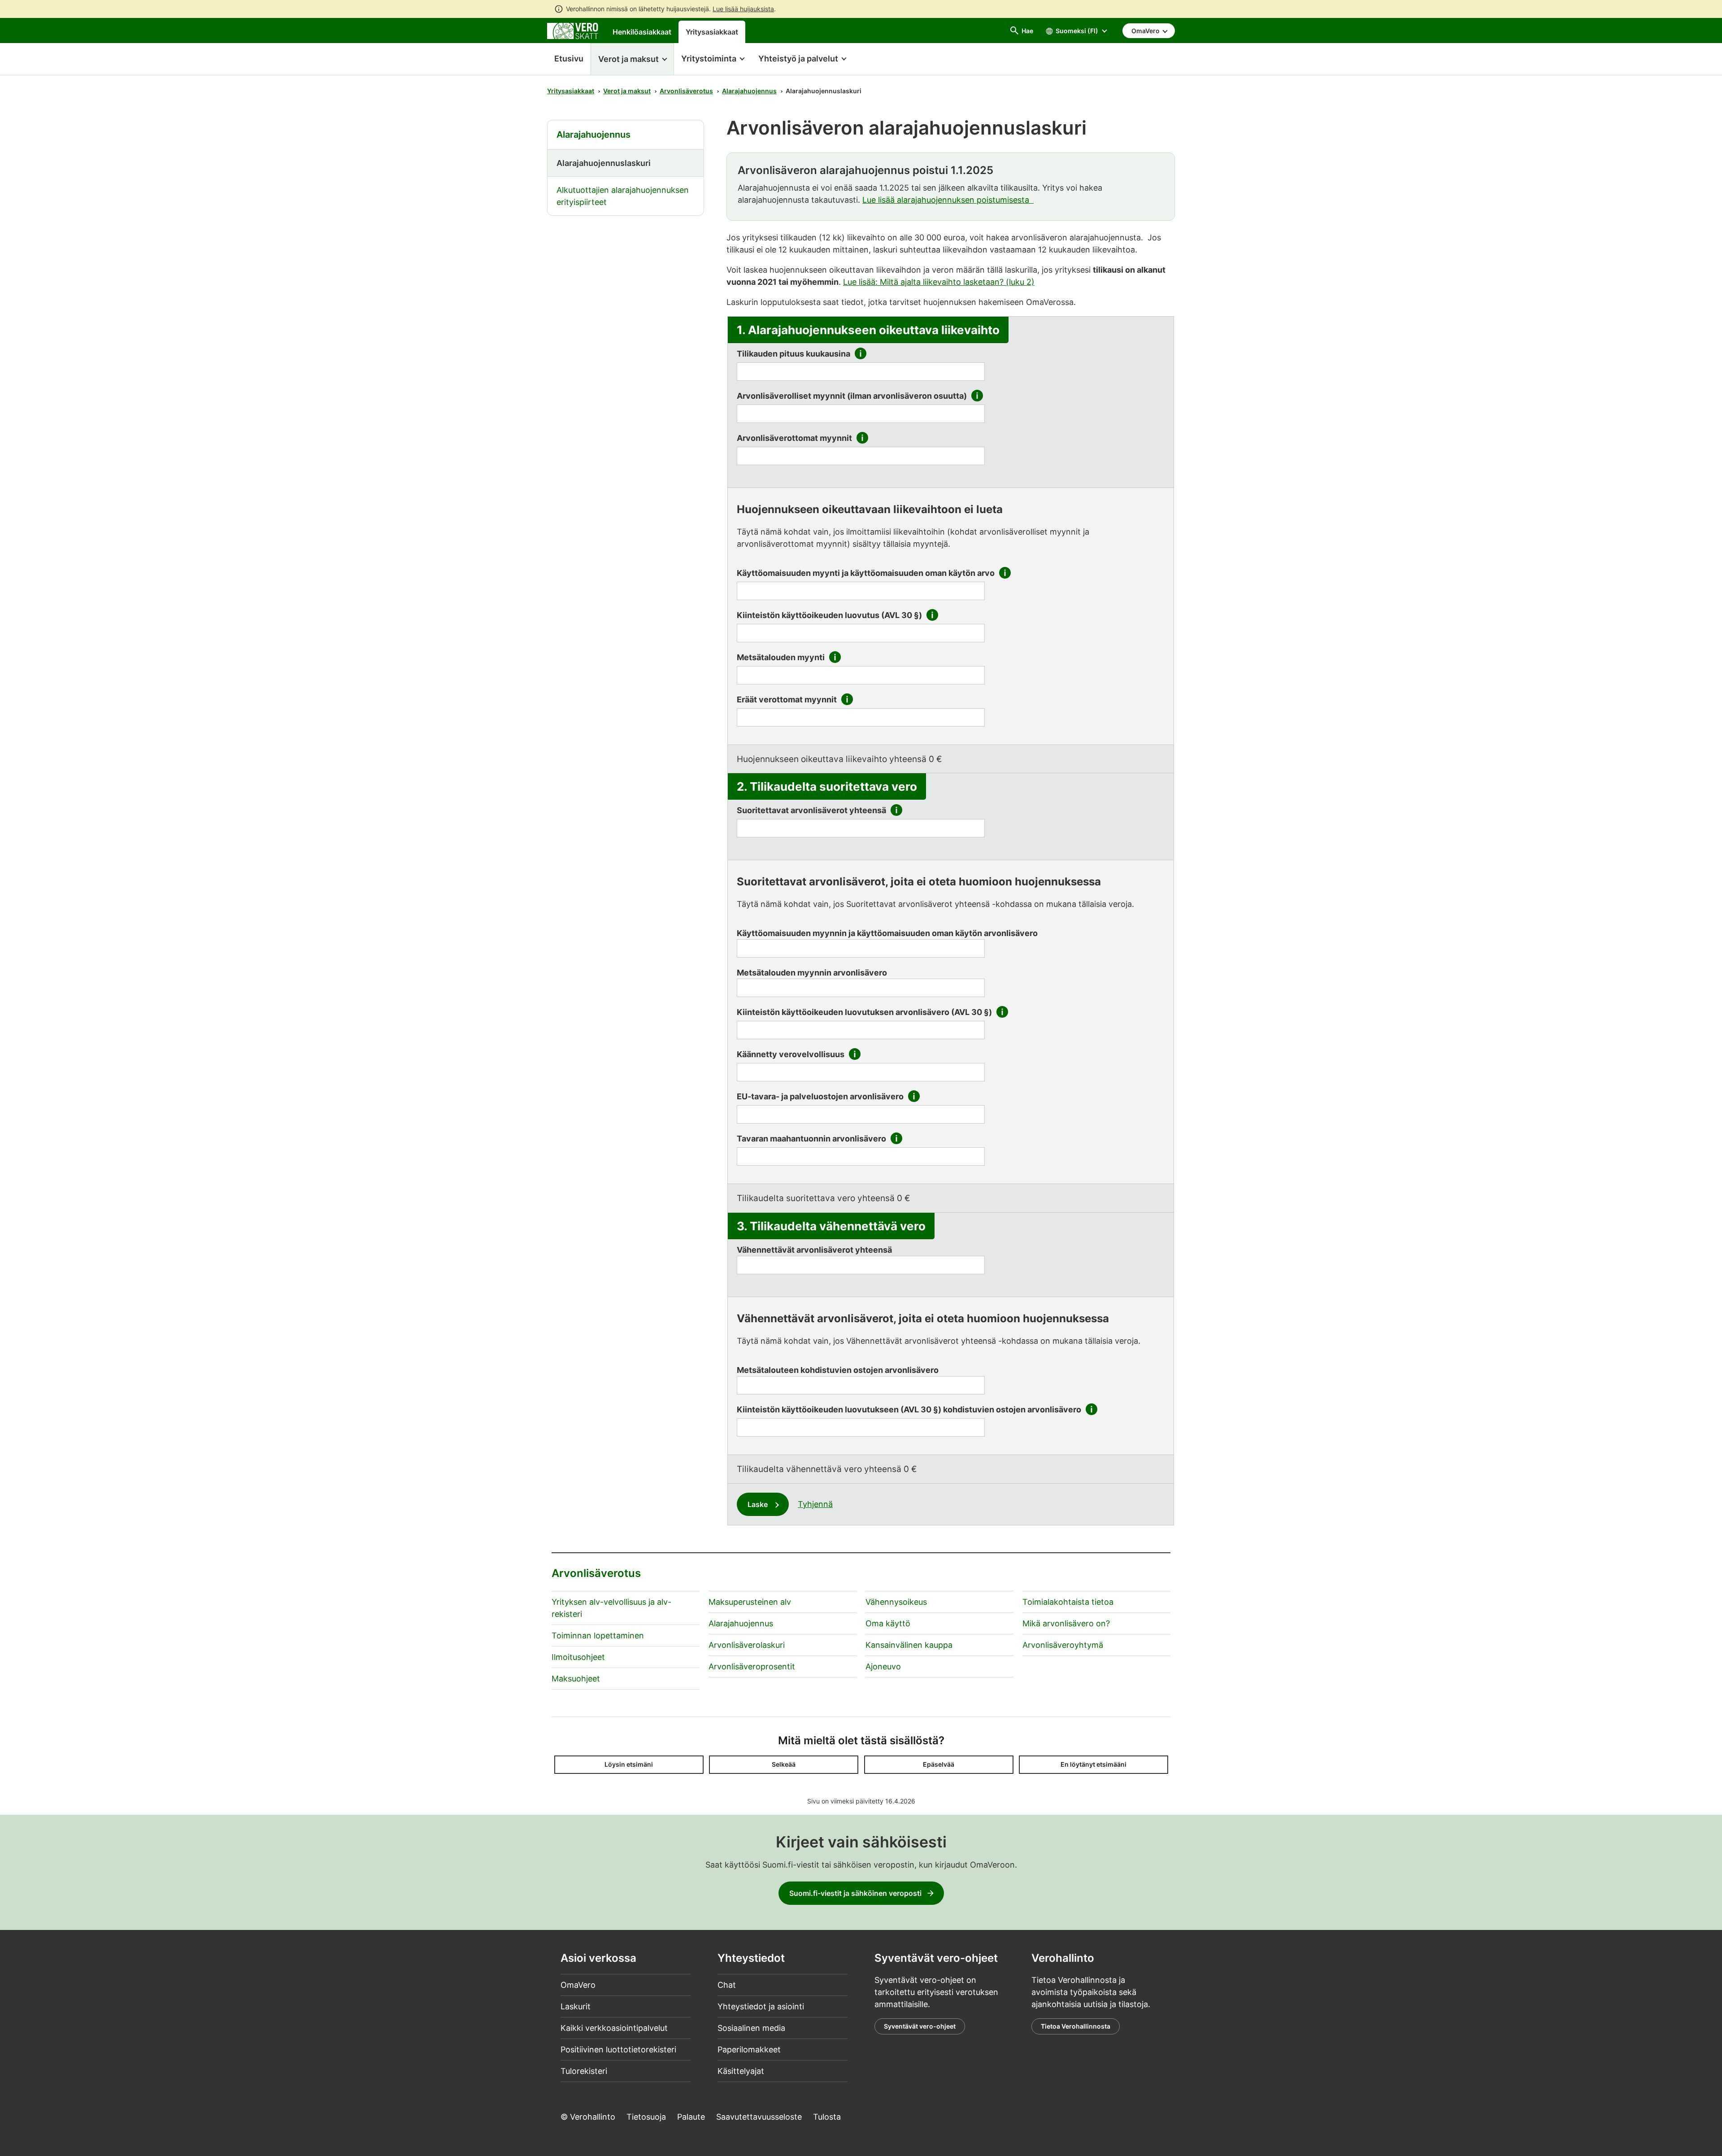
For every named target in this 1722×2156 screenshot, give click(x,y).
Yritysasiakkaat (712, 32)
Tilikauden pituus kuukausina (794, 354)
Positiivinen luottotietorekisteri (618, 2049)
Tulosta (827, 2117)
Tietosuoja (646, 2117)
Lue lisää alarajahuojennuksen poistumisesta (948, 200)
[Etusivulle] (573, 30)
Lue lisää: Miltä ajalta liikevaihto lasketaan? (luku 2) (939, 282)
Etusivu (565, 59)
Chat (727, 1985)
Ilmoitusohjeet (578, 1657)
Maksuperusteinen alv (750, 1602)
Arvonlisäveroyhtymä (1063, 1645)
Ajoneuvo (883, 1666)
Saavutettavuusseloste (759, 2117)
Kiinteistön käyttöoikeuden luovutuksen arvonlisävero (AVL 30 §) (864, 1012)
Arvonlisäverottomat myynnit (794, 438)
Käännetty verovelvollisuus (791, 1054)
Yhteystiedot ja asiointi (761, 2006)
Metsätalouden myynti (781, 657)
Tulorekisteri (584, 2071)
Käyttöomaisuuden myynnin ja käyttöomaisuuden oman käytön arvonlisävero (887, 933)
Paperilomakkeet (749, 2049)
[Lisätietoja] (861, 355)
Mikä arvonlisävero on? (1066, 1623)
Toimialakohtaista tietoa (1068, 1602)
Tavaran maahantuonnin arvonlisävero (811, 1139)
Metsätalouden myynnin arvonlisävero (812, 973)
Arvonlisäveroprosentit (752, 1666)
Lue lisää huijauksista (743, 9)
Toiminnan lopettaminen (598, 1636)
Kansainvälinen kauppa (909, 1645)
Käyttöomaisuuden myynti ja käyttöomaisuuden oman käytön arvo (866, 573)
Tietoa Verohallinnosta (1076, 2026)
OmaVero (578, 1985)
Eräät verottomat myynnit (787, 699)
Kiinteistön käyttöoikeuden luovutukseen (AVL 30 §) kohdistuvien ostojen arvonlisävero (909, 1409)
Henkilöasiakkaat (642, 32)
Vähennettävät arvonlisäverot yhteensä (814, 1250)
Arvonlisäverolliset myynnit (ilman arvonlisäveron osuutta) (852, 396)
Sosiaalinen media (751, 2028)
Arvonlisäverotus (686, 91)
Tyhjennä (815, 1504)
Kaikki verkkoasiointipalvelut (614, 2028)
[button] (632, 59)
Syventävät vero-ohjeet (920, 2026)
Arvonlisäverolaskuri (747, 1645)
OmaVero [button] (1146, 31)
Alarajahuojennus (749, 91)
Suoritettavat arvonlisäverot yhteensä (811, 810)
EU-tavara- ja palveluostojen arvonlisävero (820, 1096)
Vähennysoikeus (896, 1602)
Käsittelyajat (741, 2071)
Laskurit (576, 2006)
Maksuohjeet (576, 1679)
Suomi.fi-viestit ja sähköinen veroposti (855, 1893)
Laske (759, 1504)
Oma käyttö (888, 1623)
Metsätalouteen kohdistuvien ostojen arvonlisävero (838, 1370)
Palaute (691, 2117)
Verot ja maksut (627, 91)
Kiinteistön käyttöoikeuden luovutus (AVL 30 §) (829, 615)
